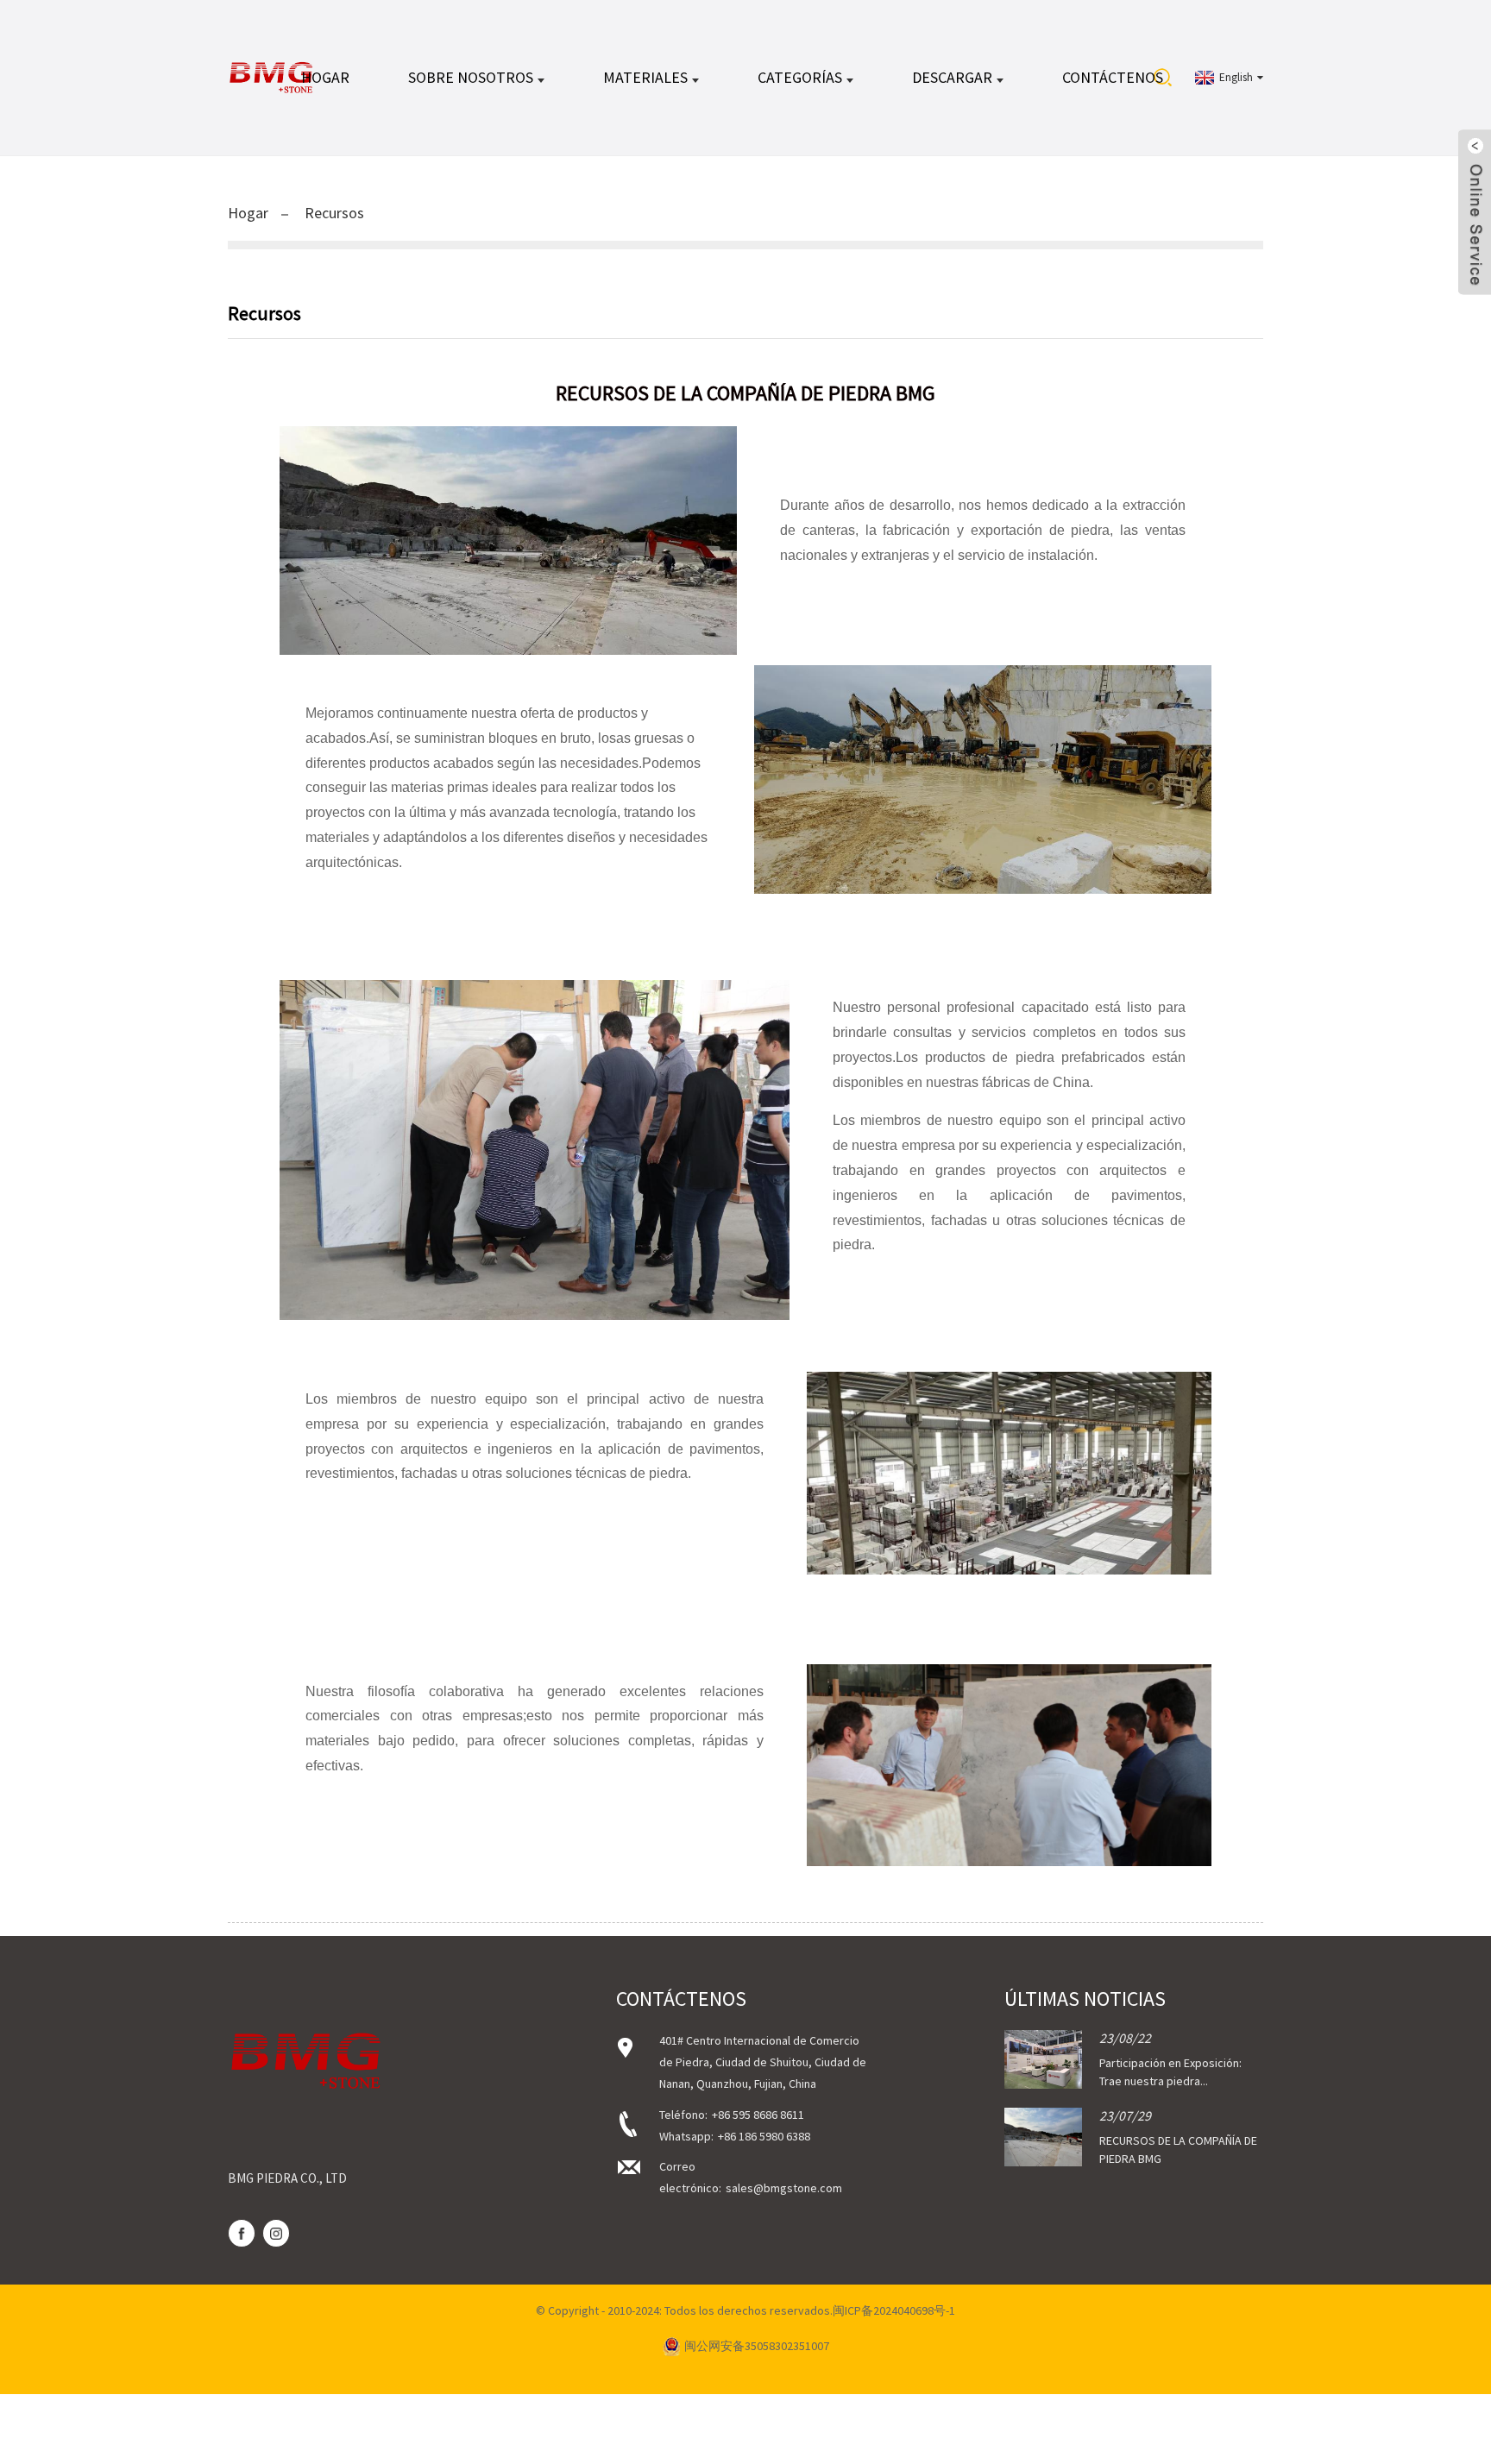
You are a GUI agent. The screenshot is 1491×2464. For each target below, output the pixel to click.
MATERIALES (645, 77)
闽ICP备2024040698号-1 (894, 2310)
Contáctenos (1113, 77)
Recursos (334, 213)
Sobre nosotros (471, 77)
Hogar (325, 77)
